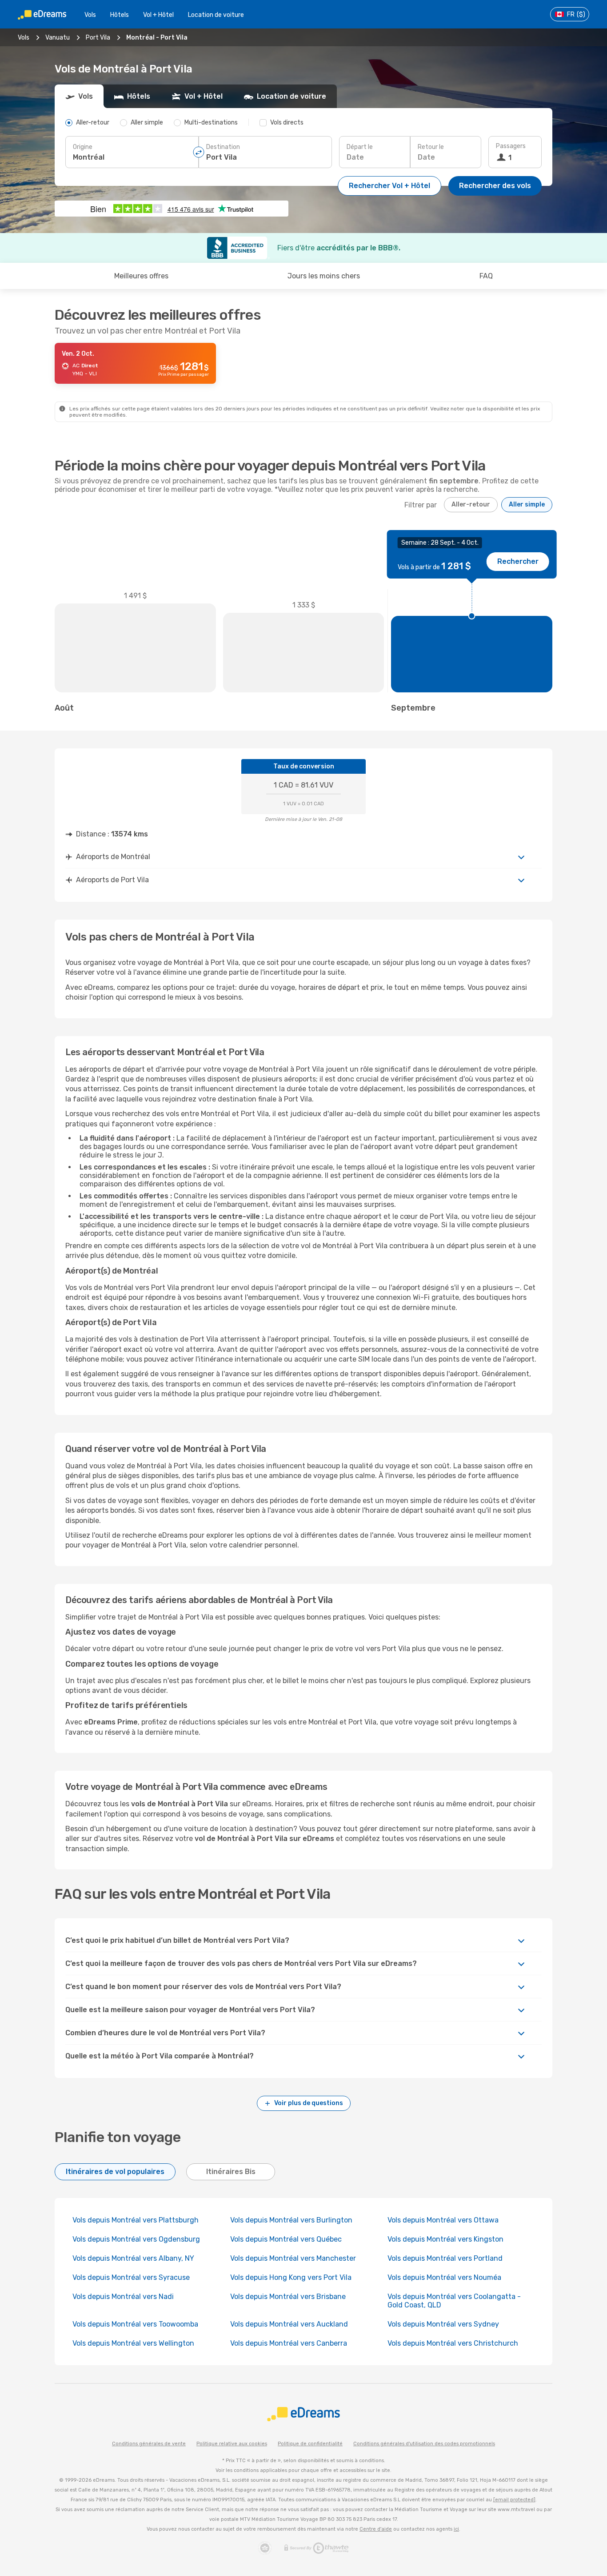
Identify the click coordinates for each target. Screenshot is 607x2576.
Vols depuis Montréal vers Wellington (133, 2343)
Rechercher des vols (495, 186)
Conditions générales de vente (149, 2444)
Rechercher (518, 561)
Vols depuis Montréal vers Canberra (289, 2343)
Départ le (360, 147)
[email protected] (514, 2500)
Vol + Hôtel (158, 15)
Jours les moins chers (324, 276)
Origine (83, 147)
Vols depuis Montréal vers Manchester (293, 2258)
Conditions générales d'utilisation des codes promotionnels (424, 2444)
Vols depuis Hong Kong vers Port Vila (291, 2277)
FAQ (486, 276)
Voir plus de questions (309, 2103)
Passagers (511, 146)
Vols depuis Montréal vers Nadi (123, 2297)
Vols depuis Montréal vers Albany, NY (133, 2258)
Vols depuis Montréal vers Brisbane (288, 2297)
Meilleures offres (141, 276)
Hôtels (120, 15)
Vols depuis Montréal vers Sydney (443, 2324)
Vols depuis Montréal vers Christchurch (453, 2343)
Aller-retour (471, 504)
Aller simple (527, 504)
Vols (90, 15)
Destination (223, 147)
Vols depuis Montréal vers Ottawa (443, 2220)
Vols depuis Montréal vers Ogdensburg (136, 2239)
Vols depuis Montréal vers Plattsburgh (136, 2220)
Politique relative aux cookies (232, 2444)
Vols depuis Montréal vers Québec (286, 2239)
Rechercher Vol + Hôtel (389, 186)
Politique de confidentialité (310, 2444)
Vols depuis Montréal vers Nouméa (444, 2277)
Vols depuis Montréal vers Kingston (445, 2239)
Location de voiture (216, 15)
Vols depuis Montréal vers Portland (445, 2258)
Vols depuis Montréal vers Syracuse (131, 2277)
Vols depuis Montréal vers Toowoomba (135, 2324)
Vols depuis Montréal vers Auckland (289, 2324)
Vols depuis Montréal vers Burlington (291, 2220)
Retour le (431, 147)
